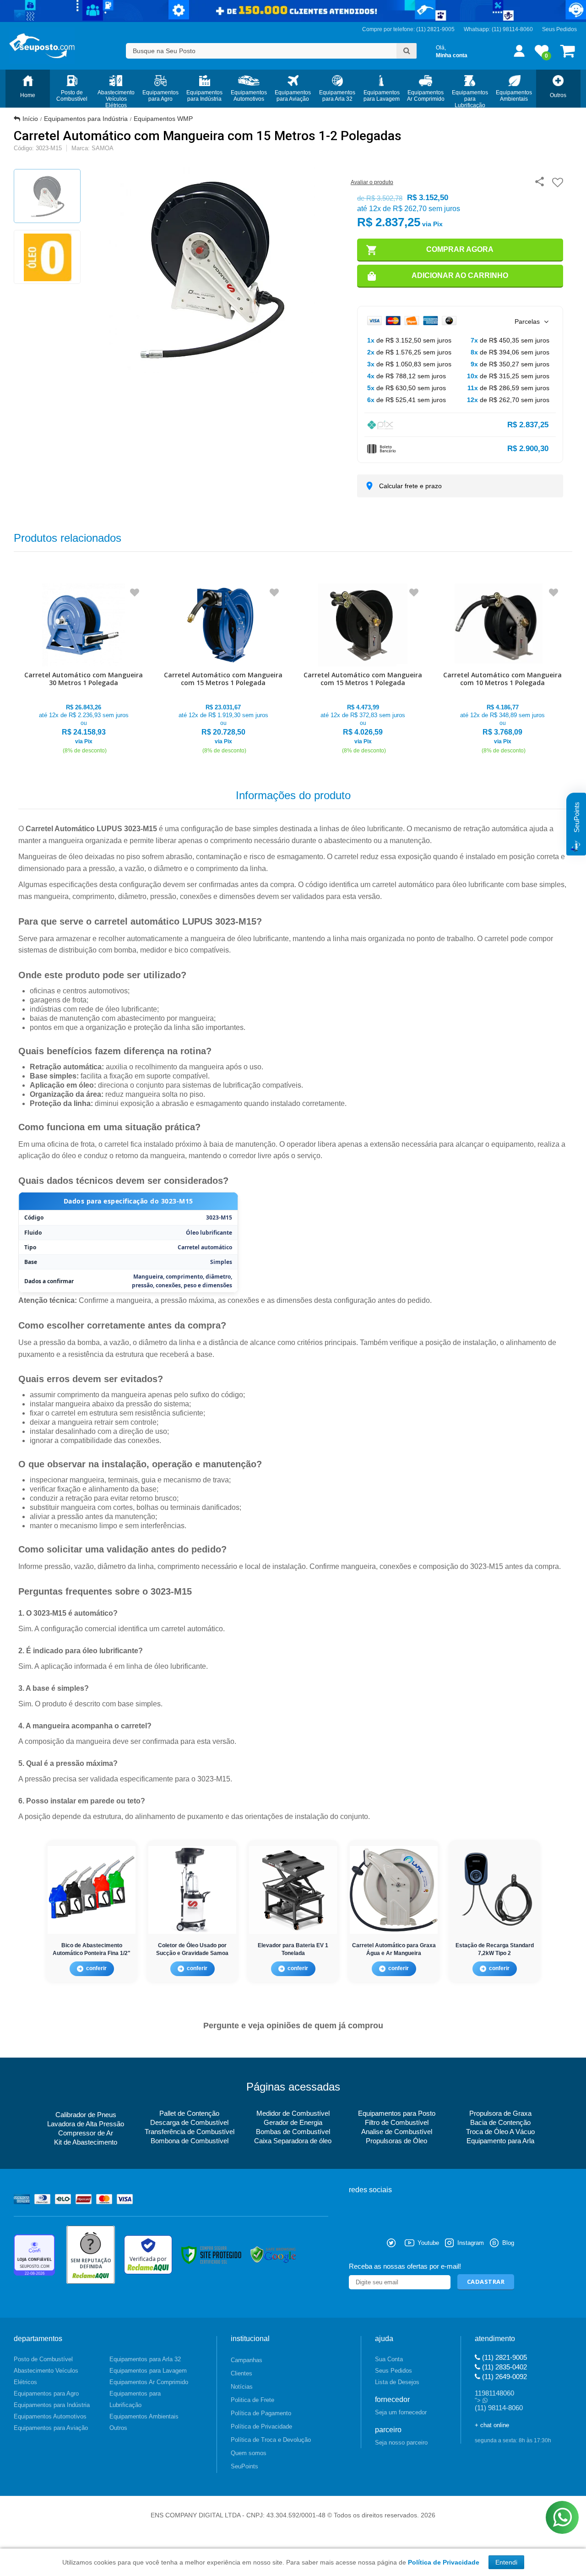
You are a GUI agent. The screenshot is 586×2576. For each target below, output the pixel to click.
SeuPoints (244, 2466)
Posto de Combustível (43, 2359)
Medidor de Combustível (293, 2113)
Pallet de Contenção (189, 2113)
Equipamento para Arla (500, 2141)
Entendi (506, 2562)
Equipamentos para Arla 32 (145, 2359)
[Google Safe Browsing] (273, 2255)
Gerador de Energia (293, 2122)
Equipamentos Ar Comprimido (149, 2382)
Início (30, 119)
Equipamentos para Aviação (51, 2428)
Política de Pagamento (261, 2413)
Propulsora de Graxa (500, 2113)
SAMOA (103, 148)
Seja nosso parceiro (401, 2443)
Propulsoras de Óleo (396, 2141)
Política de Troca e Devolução (271, 2440)
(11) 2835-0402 (504, 2367)
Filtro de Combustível (397, 2122)
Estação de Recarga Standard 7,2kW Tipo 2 (495, 1949)
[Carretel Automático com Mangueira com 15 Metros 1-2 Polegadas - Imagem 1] (47, 196)
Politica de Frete (252, 2400)
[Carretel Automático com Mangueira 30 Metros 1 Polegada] (84, 669)
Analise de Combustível (397, 2132)
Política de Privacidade (261, 2426)
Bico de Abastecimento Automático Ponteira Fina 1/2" (92, 1949)
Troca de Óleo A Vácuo (500, 2132)
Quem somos (249, 2453)
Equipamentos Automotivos (50, 2416)
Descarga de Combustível (189, 2122)
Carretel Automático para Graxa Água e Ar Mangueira (394, 1949)
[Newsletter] (486, 2282)
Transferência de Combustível (190, 2132)
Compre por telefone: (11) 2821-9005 (408, 29)
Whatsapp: (478, 29)
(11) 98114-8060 (512, 29)
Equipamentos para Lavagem (148, 2371)
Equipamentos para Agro (46, 2394)
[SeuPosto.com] (42, 46)
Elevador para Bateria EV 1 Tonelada (293, 1949)
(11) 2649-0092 (504, 2377)
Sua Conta (389, 2359)
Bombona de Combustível (190, 2141)
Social (356, 2243)
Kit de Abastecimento (86, 2142)
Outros (118, 2428)
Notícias (242, 2387)
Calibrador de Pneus (86, 2115)
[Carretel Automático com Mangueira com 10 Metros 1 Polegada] (502, 669)
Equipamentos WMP (163, 119)
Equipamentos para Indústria (86, 119)
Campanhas (247, 2360)
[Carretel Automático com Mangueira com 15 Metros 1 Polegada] (223, 669)
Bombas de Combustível (293, 2132)
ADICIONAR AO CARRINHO (460, 275)
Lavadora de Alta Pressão (86, 2124)
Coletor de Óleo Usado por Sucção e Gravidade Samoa (192, 1949)
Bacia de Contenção (500, 2122)
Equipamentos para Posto (397, 2113)
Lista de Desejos (397, 2382)
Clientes (241, 2373)
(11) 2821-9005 (504, 2357)
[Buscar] (407, 51)
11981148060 (494, 2393)
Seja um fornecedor (401, 2412)
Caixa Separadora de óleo (293, 2141)
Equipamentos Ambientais (144, 2416)
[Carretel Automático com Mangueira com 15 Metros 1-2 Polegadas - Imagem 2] (47, 257)
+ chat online (492, 2425)
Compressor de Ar (86, 2133)
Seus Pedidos (559, 29)
